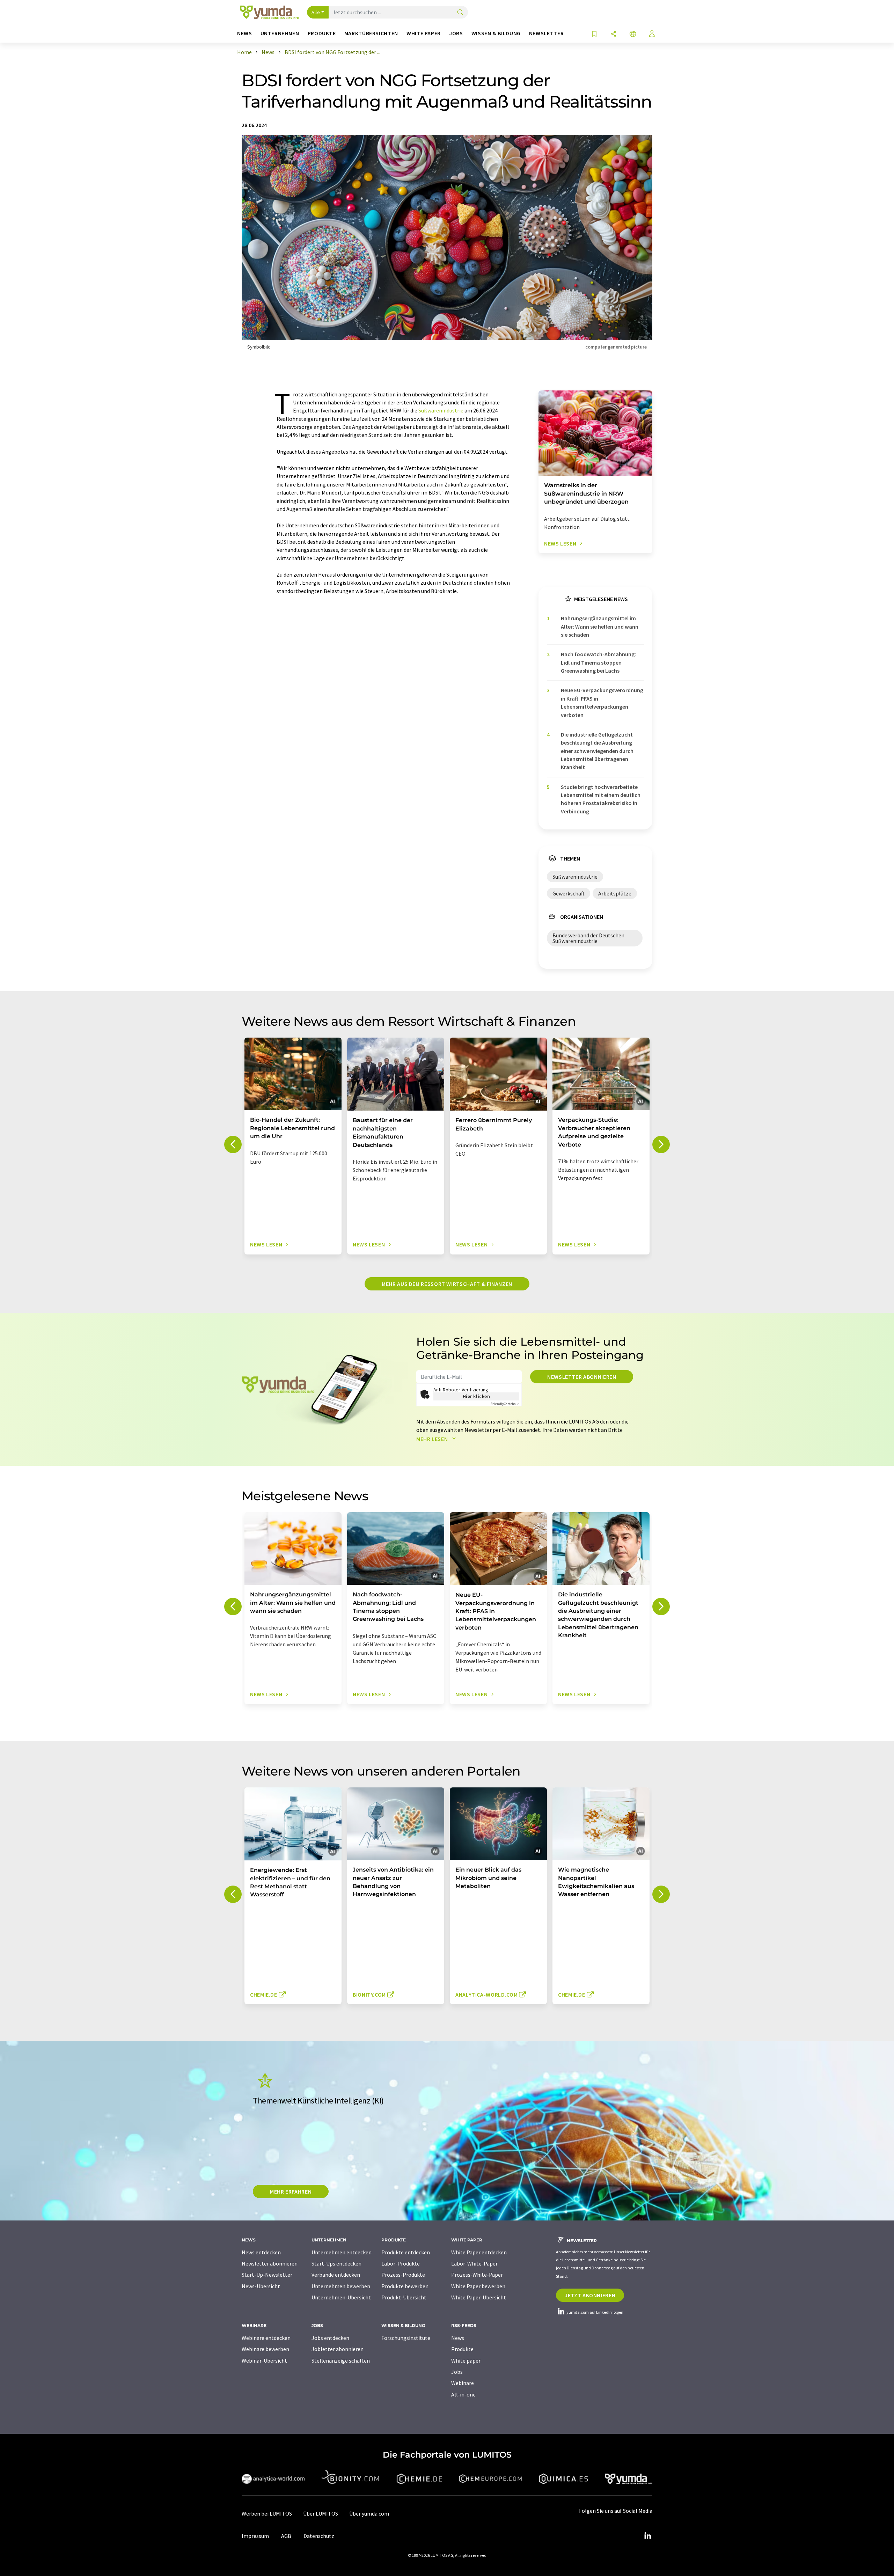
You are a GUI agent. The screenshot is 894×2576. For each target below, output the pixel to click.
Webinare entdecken (266, 2338)
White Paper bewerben (478, 2286)
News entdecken (261, 2252)
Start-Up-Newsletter (267, 2275)
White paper (466, 2361)
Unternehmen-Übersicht (341, 2297)
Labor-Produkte (401, 2263)
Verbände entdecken (336, 2275)
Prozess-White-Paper (477, 2275)
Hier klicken (477, 1396)
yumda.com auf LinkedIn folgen (595, 2312)
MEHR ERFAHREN (291, 2191)
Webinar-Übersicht (264, 2361)
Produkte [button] (322, 33)
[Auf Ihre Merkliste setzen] (594, 34)
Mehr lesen (433, 1439)
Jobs (457, 2372)
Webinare (463, 2383)
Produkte (462, 2349)
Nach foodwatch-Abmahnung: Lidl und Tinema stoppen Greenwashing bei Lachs (598, 662)
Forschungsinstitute (406, 2338)
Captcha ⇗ (505, 1404)
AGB (286, 2536)
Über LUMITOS (321, 2513)
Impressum (255, 2536)
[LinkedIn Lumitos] (647, 2536)
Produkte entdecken (406, 2252)
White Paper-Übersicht (479, 2297)
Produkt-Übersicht (404, 2297)
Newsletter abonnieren (582, 1377)
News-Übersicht (261, 2286)
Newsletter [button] (546, 33)
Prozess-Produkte (403, 2275)
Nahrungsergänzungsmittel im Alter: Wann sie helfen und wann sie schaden (600, 626)
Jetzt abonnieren (590, 2295)
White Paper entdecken (479, 2252)
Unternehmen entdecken (342, 2252)
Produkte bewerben (405, 2286)
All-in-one (463, 2394)
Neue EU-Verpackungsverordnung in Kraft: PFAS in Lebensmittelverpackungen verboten (602, 702)
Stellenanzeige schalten (341, 2361)
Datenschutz (319, 2536)
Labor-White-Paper (474, 2263)
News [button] (245, 33)
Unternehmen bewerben (341, 2286)
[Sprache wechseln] (633, 34)
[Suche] (460, 13)
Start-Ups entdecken (336, 2263)
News (458, 2338)
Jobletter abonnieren (338, 2349)
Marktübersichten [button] (371, 33)
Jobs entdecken (330, 2338)
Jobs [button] (456, 33)
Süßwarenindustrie (441, 410)
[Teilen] (614, 34)
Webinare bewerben (265, 2349)
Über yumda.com (369, 2513)
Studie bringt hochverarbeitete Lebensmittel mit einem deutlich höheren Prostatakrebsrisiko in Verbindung (601, 799)
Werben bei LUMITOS (267, 2513)
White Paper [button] (424, 33)
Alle (316, 12)
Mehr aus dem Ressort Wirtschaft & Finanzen (447, 1284)
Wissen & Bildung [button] (496, 33)
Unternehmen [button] (280, 33)
